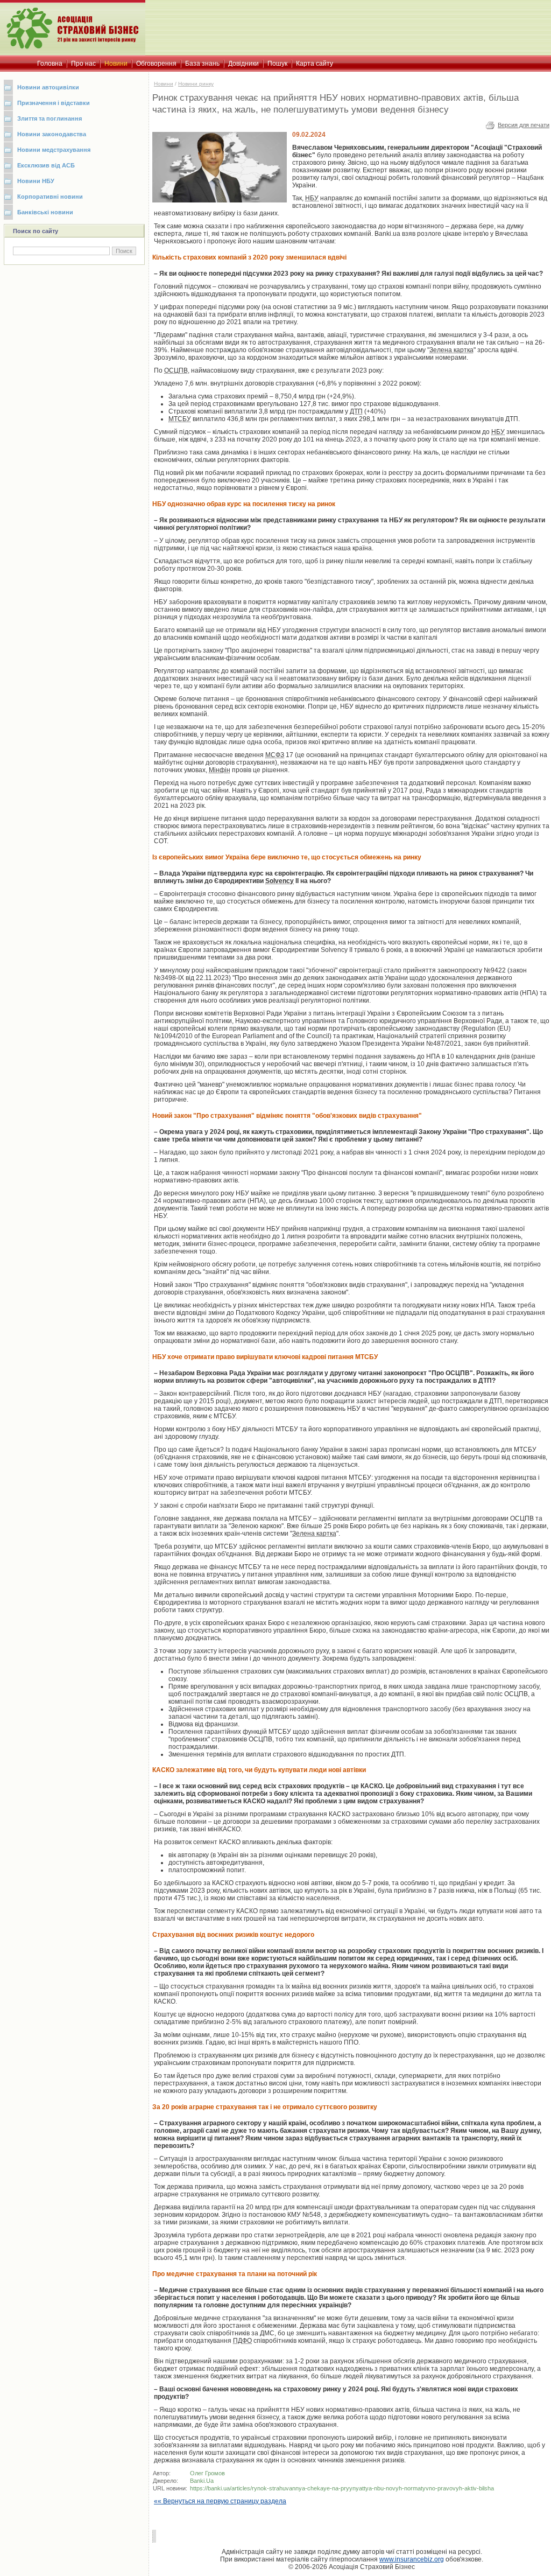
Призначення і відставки (54, 103)
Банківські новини (45, 212)
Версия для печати (524, 125)
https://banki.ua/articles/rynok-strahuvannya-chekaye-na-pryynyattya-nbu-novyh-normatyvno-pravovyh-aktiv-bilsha (342, 2488)
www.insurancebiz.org (412, 2559)
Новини (164, 84)
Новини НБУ (36, 181)
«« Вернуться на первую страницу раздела (220, 2501)
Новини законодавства (52, 134)
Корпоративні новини (50, 197)
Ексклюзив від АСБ (46, 165)
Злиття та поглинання (50, 118)
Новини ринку (196, 84)
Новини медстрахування (54, 150)
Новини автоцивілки (48, 87)
